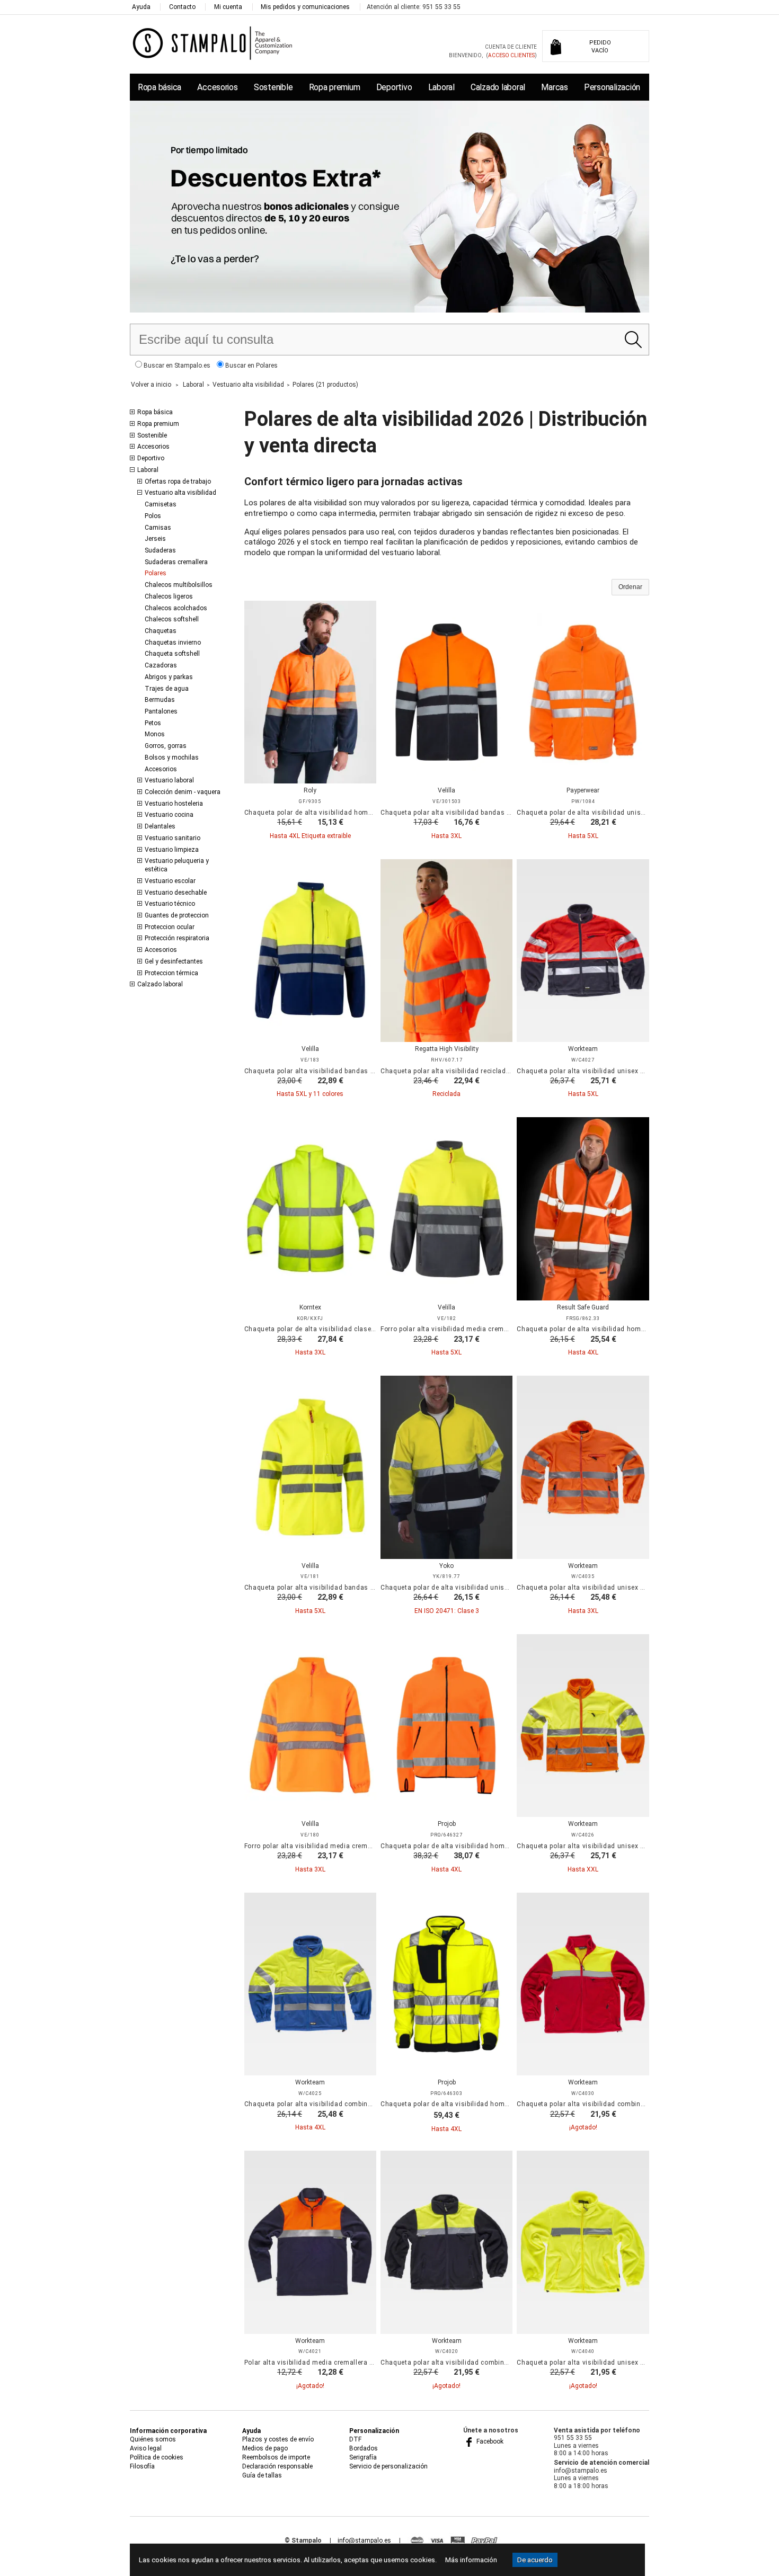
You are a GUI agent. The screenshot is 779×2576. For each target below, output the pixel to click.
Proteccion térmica (171, 973)
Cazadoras (161, 665)
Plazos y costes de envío (278, 2439)
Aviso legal (146, 2448)
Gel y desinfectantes (174, 961)
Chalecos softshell (172, 619)
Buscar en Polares (251, 366)
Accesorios (217, 87)
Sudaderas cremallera (176, 562)
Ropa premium (335, 87)
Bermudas (160, 700)
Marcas (554, 87)
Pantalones (161, 711)
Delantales (160, 826)
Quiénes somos (153, 2439)
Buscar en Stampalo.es (176, 366)
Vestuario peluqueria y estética (177, 865)
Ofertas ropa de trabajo (178, 482)
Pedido (600, 47)
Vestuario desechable (176, 893)
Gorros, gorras (166, 746)
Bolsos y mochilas (172, 757)
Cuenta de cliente (511, 47)
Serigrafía (363, 2457)
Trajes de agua (167, 689)
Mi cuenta (228, 7)
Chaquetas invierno (173, 643)
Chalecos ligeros (169, 596)
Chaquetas (161, 631)
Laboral (441, 87)
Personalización (612, 87)
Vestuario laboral (169, 780)
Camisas (158, 528)
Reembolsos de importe (276, 2457)
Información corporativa (168, 2431)
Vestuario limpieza (172, 850)
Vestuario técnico (170, 904)
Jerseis (155, 539)
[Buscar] (633, 340)
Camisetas (161, 504)
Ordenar (630, 587)
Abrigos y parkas (169, 677)
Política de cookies (157, 2457)
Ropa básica (160, 87)
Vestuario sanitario (172, 838)
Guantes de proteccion (177, 915)
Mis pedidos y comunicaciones (305, 7)
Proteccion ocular (170, 927)
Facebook (489, 2441)
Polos (153, 516)
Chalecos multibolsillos (179, 585)
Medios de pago (265, 2448)
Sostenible (273, 87)
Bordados (364, 2448)
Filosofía (142, 2466)
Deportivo (394, 87)
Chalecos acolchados (176, 608)
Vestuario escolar (170, 881)
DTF (355, 2439)
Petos (153, 723)
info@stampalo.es (364, 2541)
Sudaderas (160, 550)
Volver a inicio (151, 385)
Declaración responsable (277, 2466)
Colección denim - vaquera (183, 792)
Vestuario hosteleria (174, 804)
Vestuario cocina (169, 815)
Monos (155, 734)
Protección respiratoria (177, 938)
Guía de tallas (262, 2475)
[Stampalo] (213, 43)
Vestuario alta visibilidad (180, 493)
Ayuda (141, 7)
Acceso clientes (511, 55)
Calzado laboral (498, 87)
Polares (156, 573)
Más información (471, 2560)
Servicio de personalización (388, 2466)
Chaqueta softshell (172, 654)
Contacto (182, 7)
